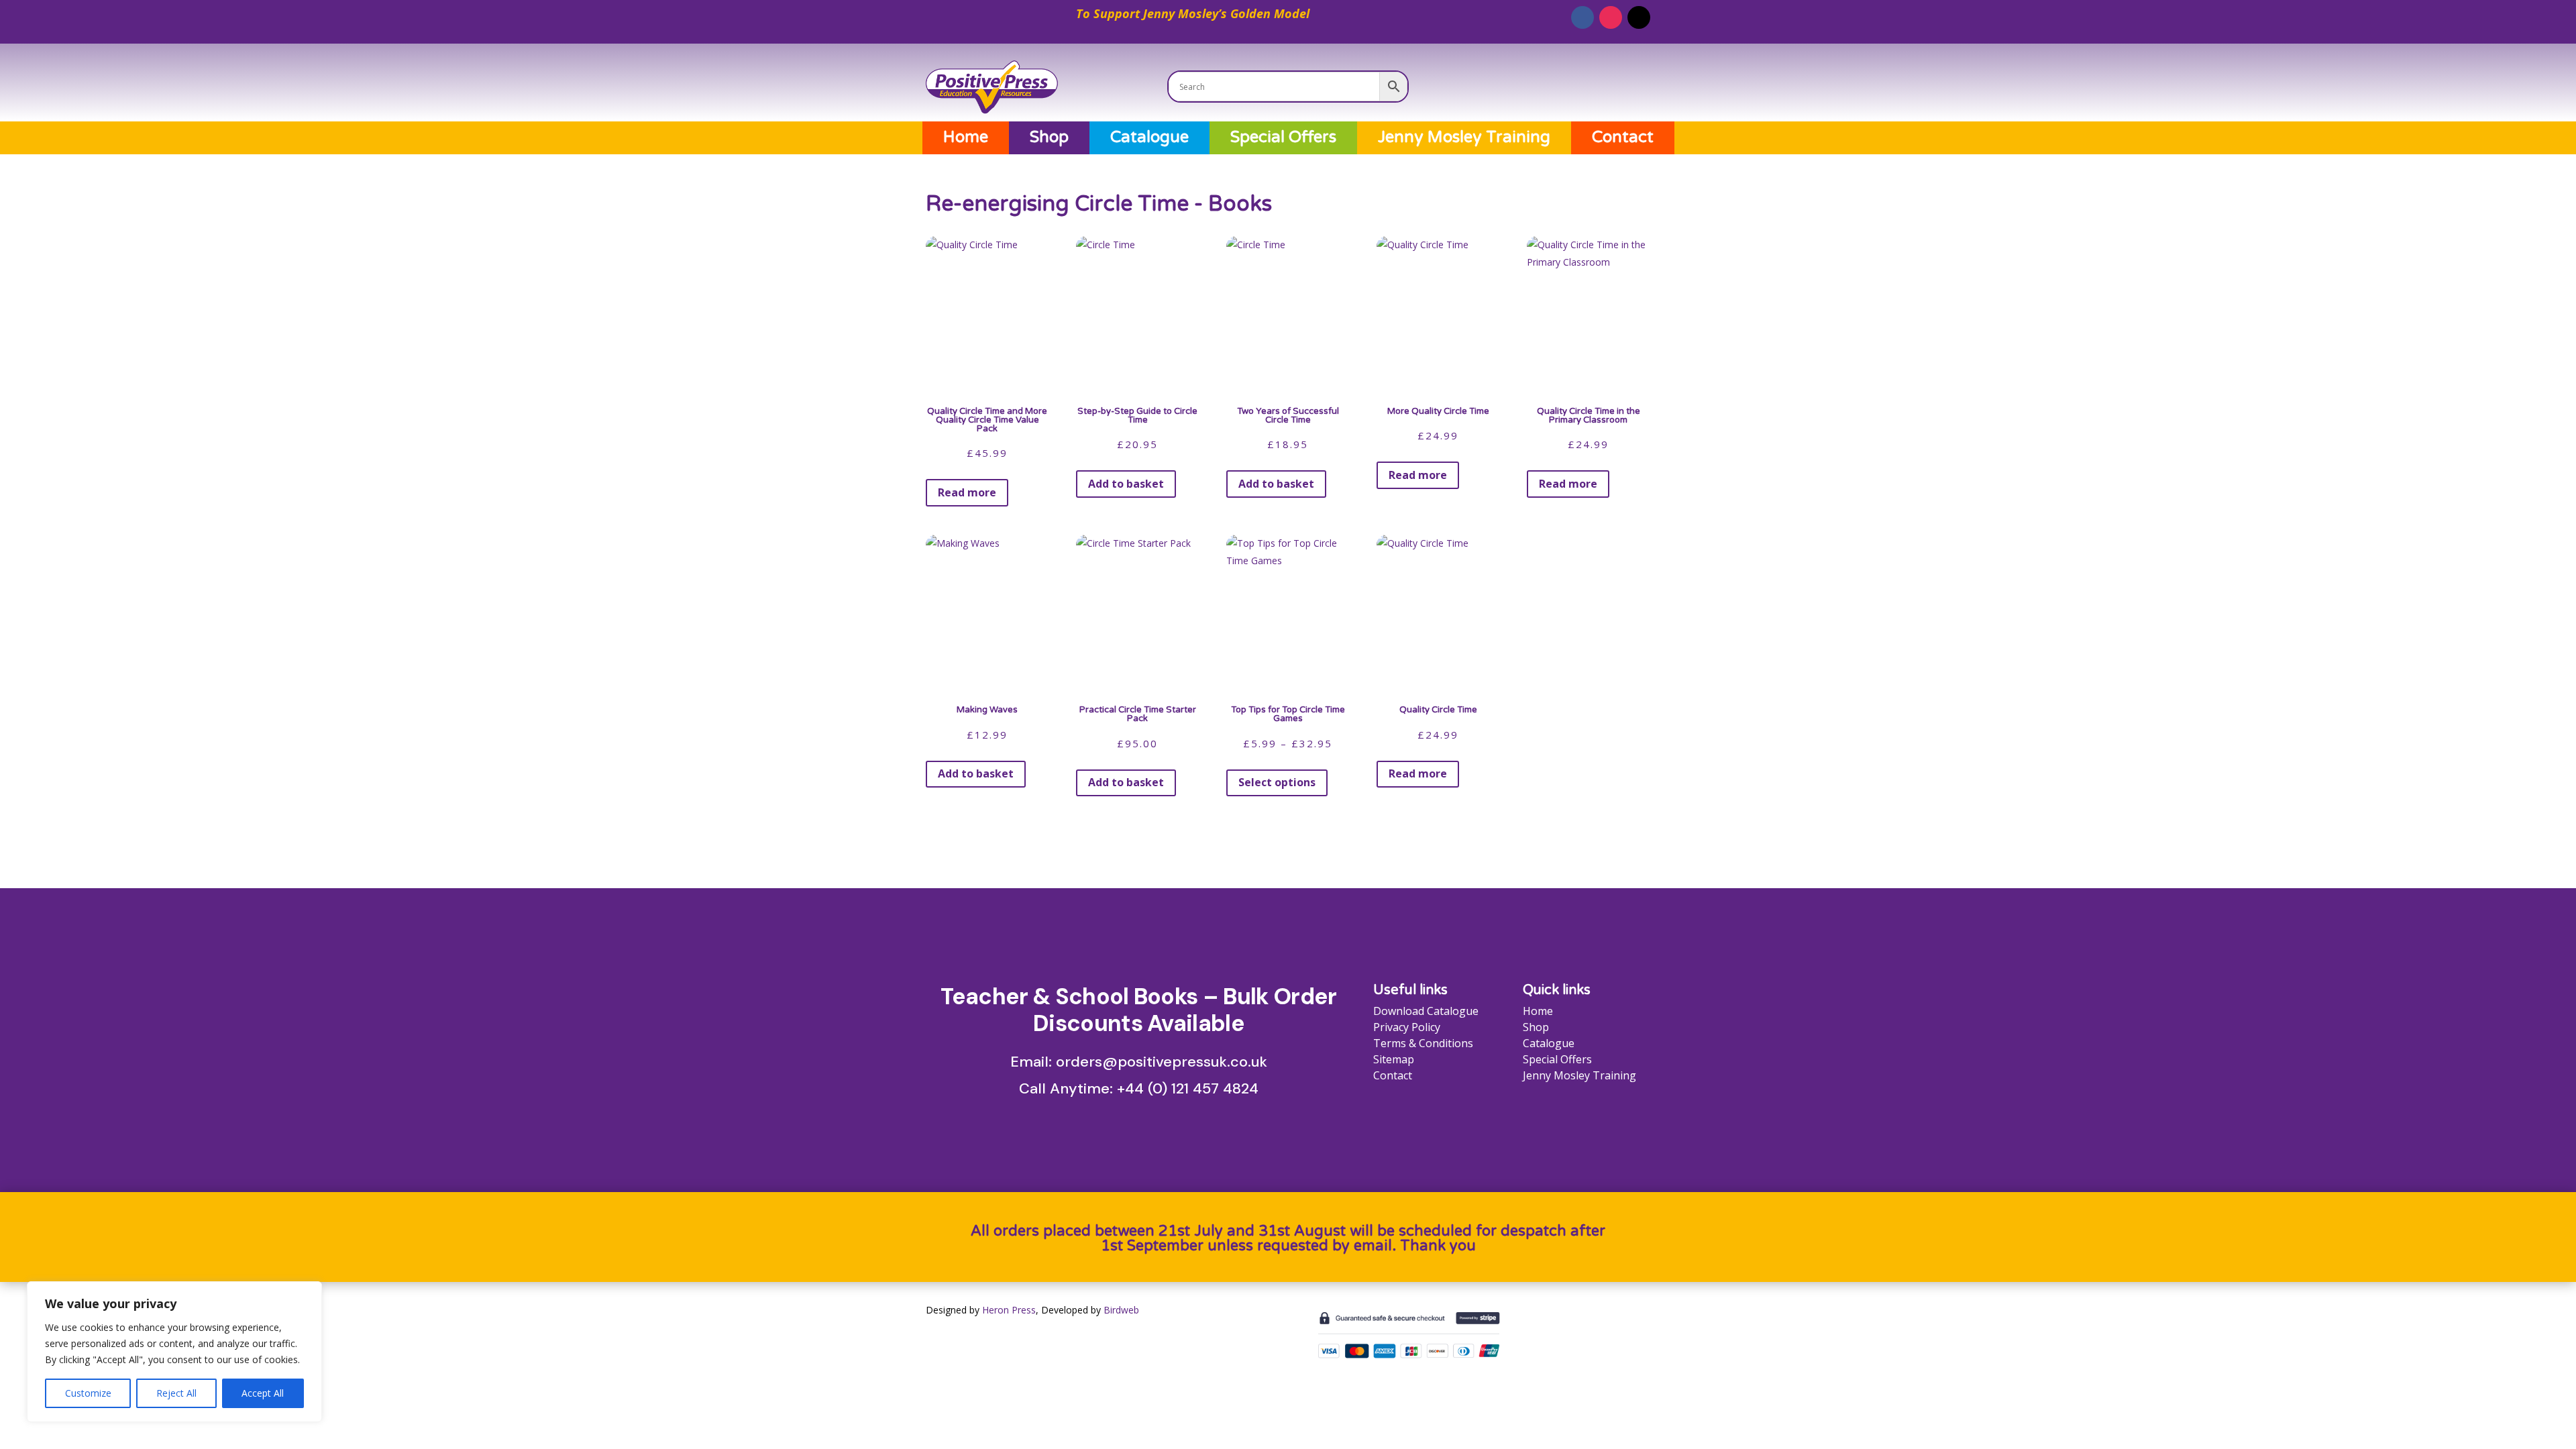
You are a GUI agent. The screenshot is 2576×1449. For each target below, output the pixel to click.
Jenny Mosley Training (1464, 138)
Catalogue (1149, 138)
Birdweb (1121, 1310)
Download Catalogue (1426, 1011)
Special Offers (1283, 138)
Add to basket (1126, 484)
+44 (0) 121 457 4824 (1188, 1088)
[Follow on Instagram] (1611, 17)
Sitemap (1394, 1059)
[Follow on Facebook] (1582, 17)
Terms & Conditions (1423, 1043)
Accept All (263, 1393)
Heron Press (1009, 1310)
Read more (967, 492)
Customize (88, 1393)
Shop (1049, 138)
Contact (1623, 138)
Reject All (176, 1393)
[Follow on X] (1639, 17)
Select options (1277, 782)
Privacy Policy (1407, 1027)
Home (966, 138)
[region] (174, 1352)
